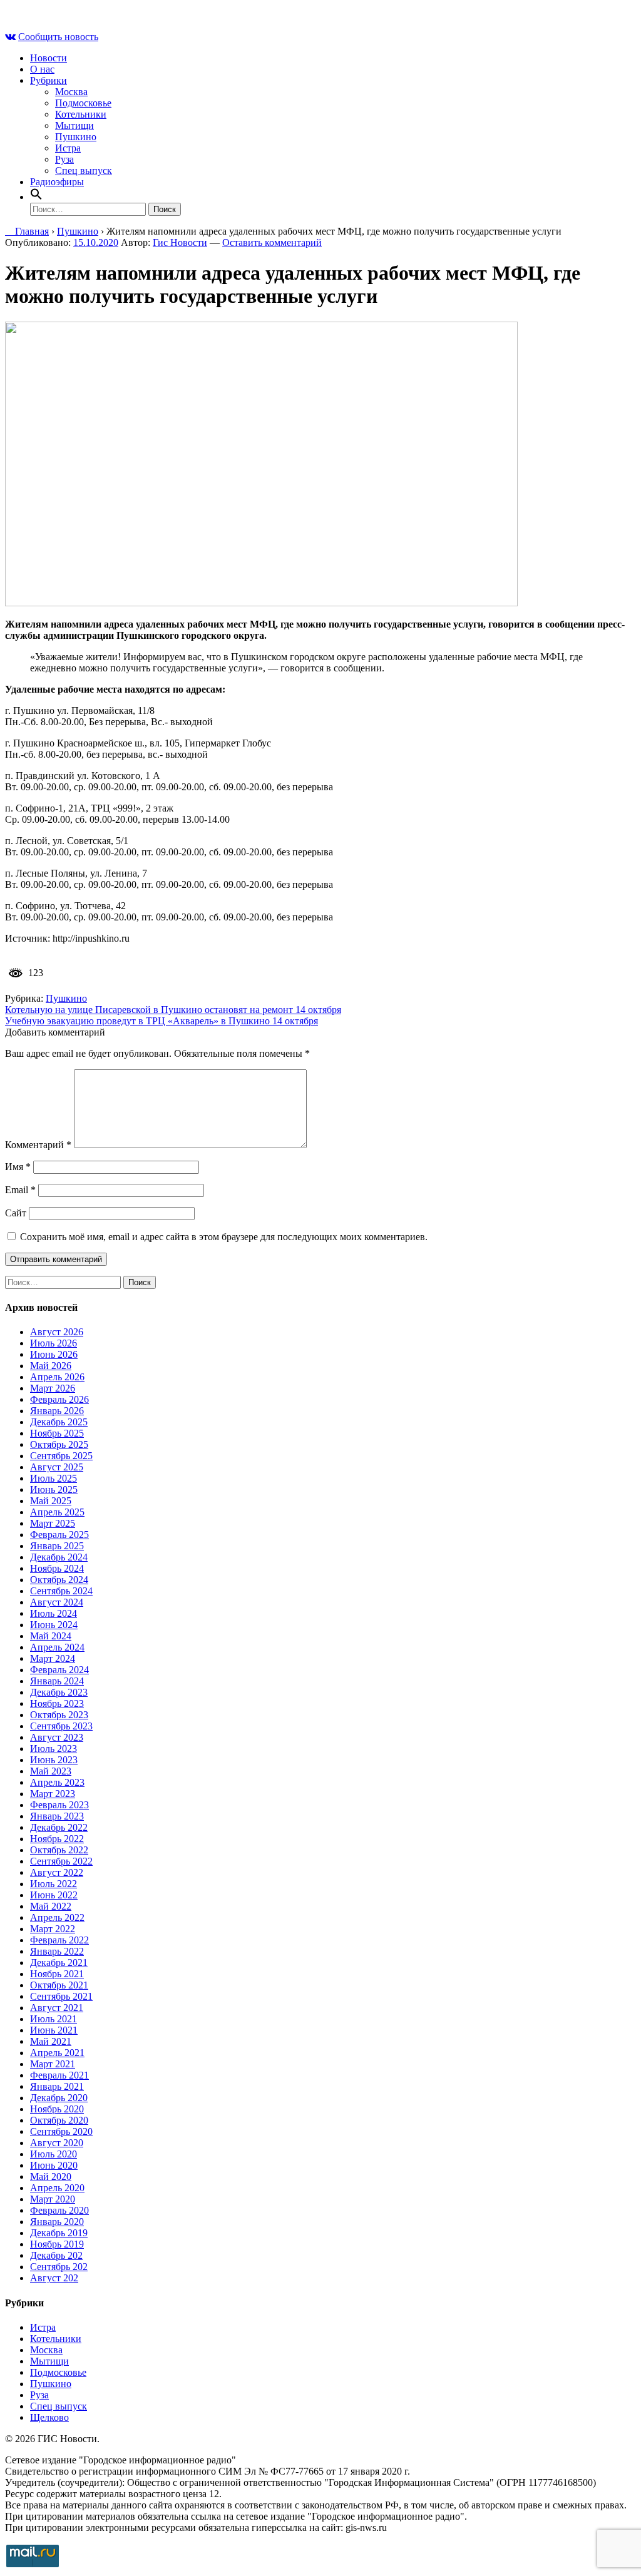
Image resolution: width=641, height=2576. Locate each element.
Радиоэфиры (57, 182)
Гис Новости (180, 242)
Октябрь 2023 (59, 1715)
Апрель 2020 (57, 2188)
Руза (64, 159)
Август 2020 (57, 2143)
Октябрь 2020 (59, 2120)
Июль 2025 (54, 1478)
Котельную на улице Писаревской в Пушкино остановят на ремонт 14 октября (173, 1010)
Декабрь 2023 (59, 1692)
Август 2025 (57, 1467)
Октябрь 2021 (59, 1985)
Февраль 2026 (59, 1399)
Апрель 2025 (57, 1512)
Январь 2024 (57, 1681)
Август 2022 (57, 1872)
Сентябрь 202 (59, 2267)
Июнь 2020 (54, 2165)
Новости (49, 58)
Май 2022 (51, 1906)
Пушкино (76, 137)
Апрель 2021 (57, 2053)
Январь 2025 (57, 1546)
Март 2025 (53, 1523)
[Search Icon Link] (36, 197)
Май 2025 (51, 1501)
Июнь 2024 (54, 1625)
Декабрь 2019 (59, 2233)
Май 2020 (51, 2176)
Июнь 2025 (54, 1489)
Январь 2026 (57, 1411)
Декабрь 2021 (59, 1963)
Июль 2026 (54, 1343)
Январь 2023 (57, 1816)
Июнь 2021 (54, 2030)
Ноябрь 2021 (57, 1974)
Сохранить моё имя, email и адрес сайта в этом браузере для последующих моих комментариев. (224, 1237)
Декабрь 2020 (59, 2098)
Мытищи (74, 125)
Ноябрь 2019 (57, 2244)
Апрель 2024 (57, 1647)
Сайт (16, 1213)
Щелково (49, 2417)
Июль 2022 (54, 1884)
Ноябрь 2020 (57, 2109)
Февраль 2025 (59, 1535)
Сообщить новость (58, 37)
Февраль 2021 (59, 2075)
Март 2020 (53, 2199)
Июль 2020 (54, 2154)
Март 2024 (53, 1658)
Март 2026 (53, 1388)
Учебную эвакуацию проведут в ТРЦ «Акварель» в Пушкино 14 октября (162, 1021)
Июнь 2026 (54, 1354)
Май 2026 (51, 1366)
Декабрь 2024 (59, 1557)
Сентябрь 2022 (61, 1861)
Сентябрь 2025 (61, 1456)
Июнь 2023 (54, 1760)
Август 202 (54, 2278)
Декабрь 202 (56, 2255)
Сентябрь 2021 (61, 1996)
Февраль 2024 (59, 1670)
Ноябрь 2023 (57, 1703)
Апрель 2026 (57, 1377)
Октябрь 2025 (59, 1444)
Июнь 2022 (54, 1895)
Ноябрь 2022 (57, 1839)
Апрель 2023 (57, 1782)
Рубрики (49, 80)
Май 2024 (51, 1636)
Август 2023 (57, 1737)
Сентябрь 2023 (61, 1726)
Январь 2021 (57, 2086)
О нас (42, 69)
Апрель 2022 (57, 1917)
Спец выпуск (84, 171)
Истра (68, 148)
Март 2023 (53, 1794)
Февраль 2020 (59, 2210)
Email (20, 1190)
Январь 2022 (57, 1951)
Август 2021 (57, 2008)
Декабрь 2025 (59, 1422)
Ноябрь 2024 (57, 1568)
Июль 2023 (54, 1749)
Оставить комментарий (272, 242)
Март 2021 (53, 2064)
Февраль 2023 (59, 1805)
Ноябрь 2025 (57, 1433)
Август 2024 (57, 1602)
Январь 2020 (57, 2222)
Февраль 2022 (59, 1940)
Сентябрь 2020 (61, 2131)
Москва (71, 92)
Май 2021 (51, 2041)
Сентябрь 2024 (61, 1591)
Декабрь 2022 (59, 1827)
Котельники (81, 114)
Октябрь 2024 (59, 1580)
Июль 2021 (54, 2019)
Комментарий (38, 1145)
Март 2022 (53, 1929)
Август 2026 (57, 1332)
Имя (18, 1167)
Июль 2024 (54, 1613)
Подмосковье (83, 103)
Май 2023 (51, 1771)
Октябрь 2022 (59, 1850)
